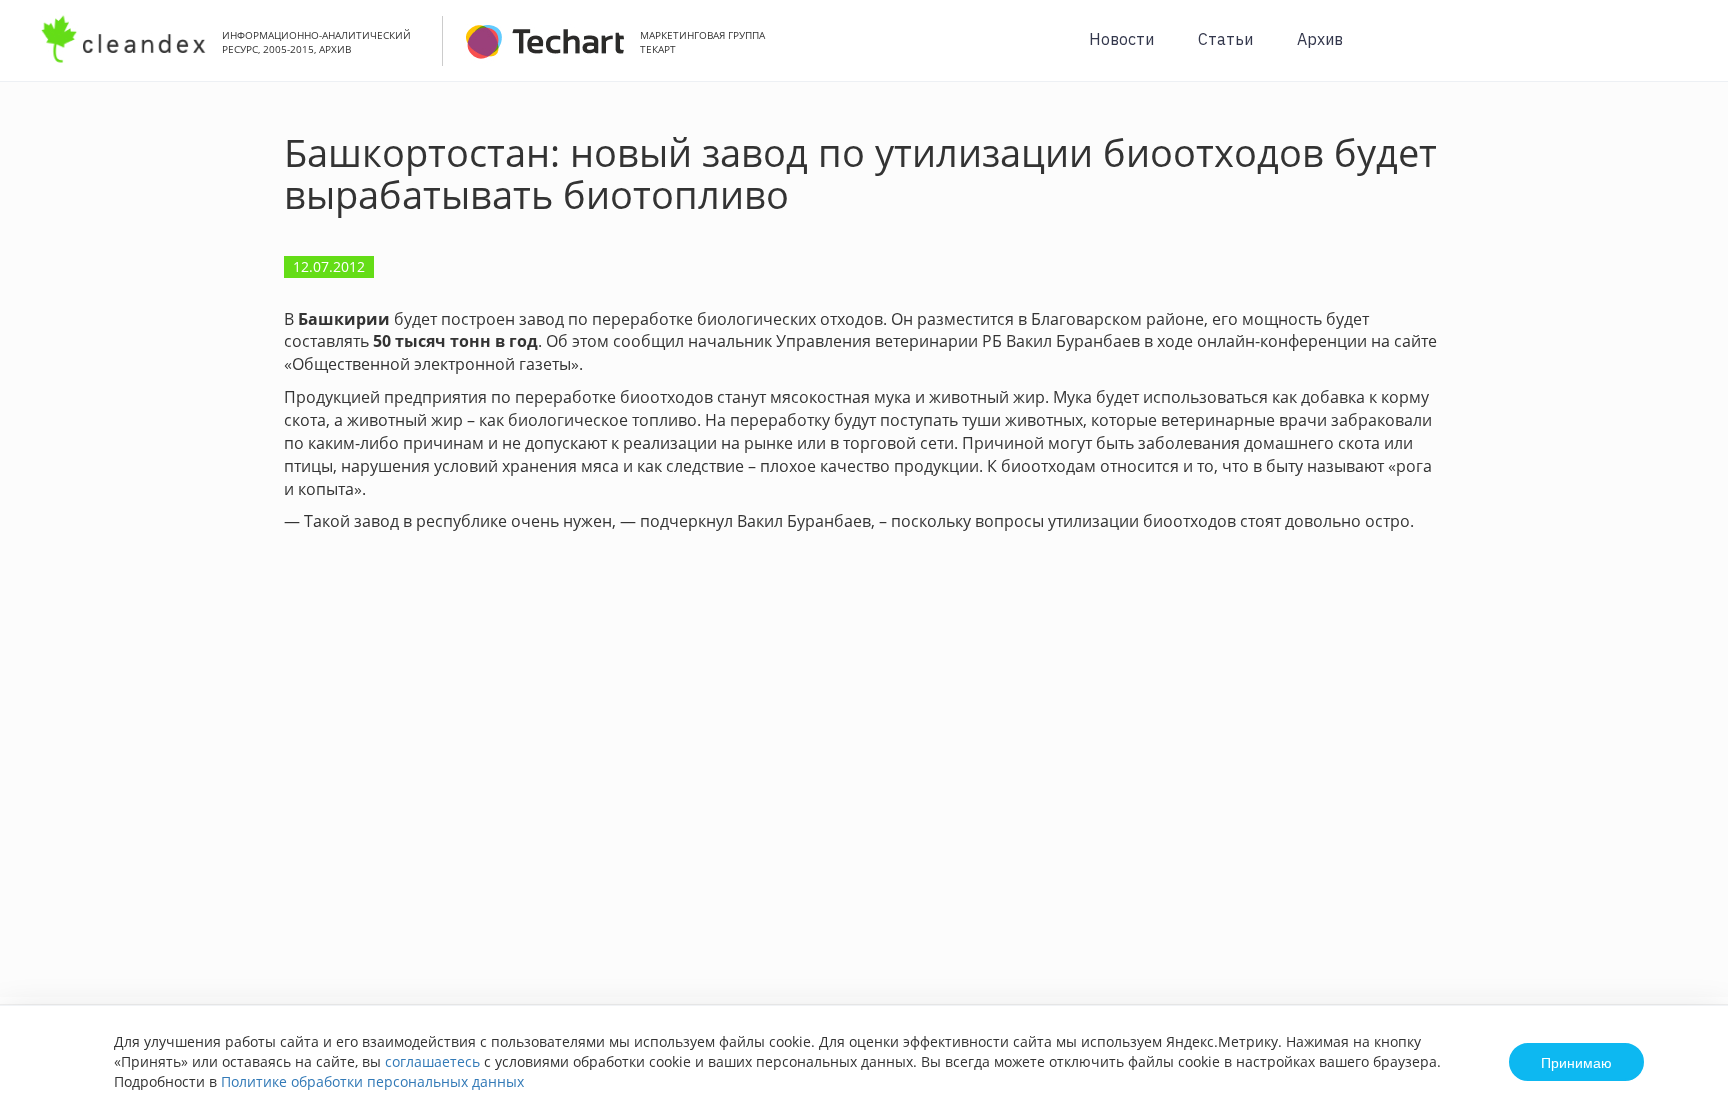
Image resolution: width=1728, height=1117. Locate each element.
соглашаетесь (432, 1061)
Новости (1121, 39)
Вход (1682, 51)
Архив (1320, 39)
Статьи (1225, 39)
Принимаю (1576, 1062)
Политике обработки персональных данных (372, 1081)
